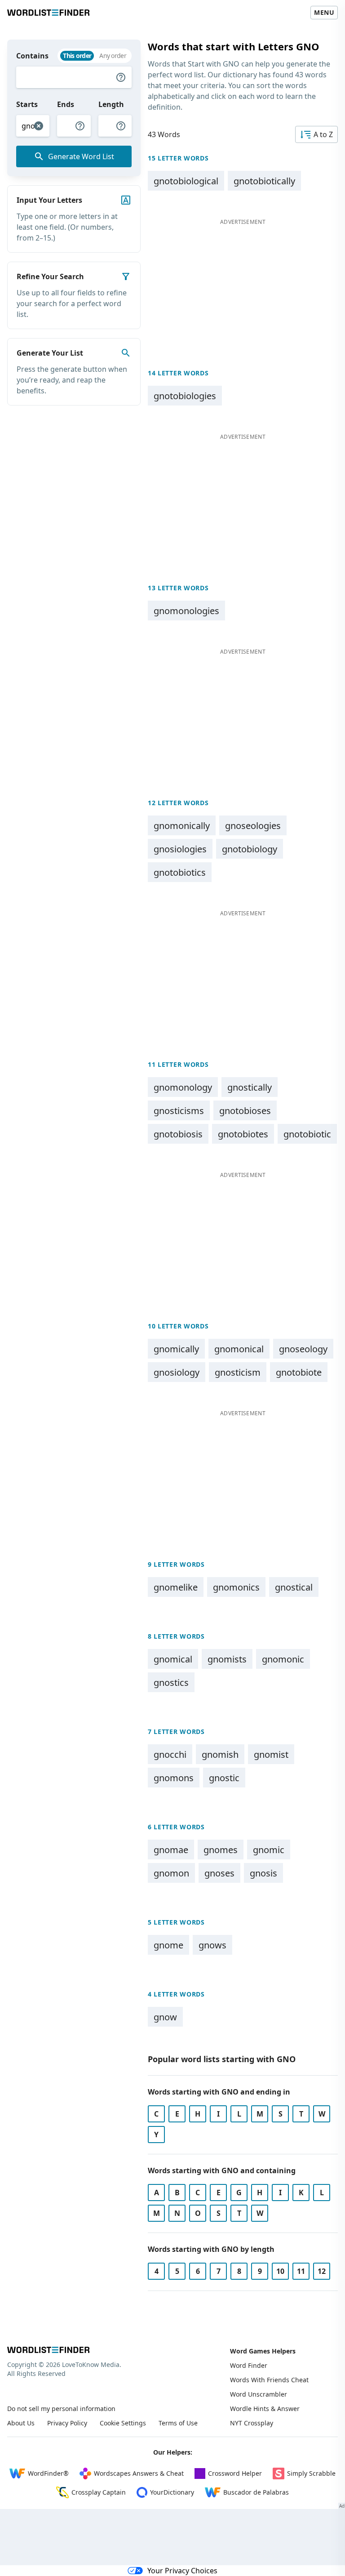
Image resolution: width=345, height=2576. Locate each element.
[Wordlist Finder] (48, 2350)
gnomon (171, 1873)
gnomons (174, 1778)
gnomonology (183, 1087)
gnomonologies (186, 611)
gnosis (263, 1873)
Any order (113, 56)
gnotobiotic (307, 1134)
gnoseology (303, 1349)
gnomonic (283, 1659)
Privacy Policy (67, 2423)
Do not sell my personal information (61, 2409)
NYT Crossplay (252, 2423)
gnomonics (236, 1587)
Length (111, 104)
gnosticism (238, 1372)
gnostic (224, 1778)
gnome (168, 1945)
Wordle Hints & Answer (265, 2409)
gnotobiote (299, 1372)
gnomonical (239, 1349)
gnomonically (182, 826)
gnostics (171, 1682)
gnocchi (170, 1754)
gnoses (219, 1873)
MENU (324, 12)
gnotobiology (250, 849)
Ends (66, 104)
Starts (27, 104)
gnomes (221, 1850)
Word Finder (249, 2365)
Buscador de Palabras (256, 2492)
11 (301, 2271)
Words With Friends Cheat (269, 2380)
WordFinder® (48, 2473)
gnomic (269, 1850)
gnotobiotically (264, 181)
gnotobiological (186, 181)
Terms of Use (178, 2423)
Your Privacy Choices (182, 2571)
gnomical (173, 1659)
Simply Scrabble (311, 2473)
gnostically (250, 1087)
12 (322, 2271)
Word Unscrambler (259, 2394)
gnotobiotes (243, 1134)
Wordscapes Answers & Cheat (139, 2473)
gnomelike (176, 1587)
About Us (21, 2423)
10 (280, 2271)
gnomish (220, 1754)
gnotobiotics (180, 872)
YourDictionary (172, 2492)
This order (77, 56)
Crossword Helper (235, 2473)
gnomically (176, 1349)
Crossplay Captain (99, 2492)
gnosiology (177, 1372)
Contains (32, 56)
